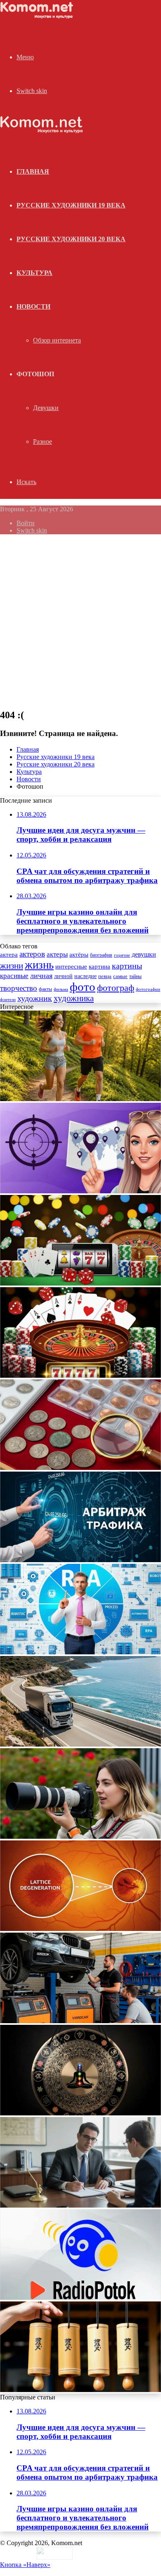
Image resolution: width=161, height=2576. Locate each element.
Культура (34, 273)
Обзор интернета (57, 340)
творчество (19, 988)
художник (35, 998)
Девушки (46, 408)
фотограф (116, 988)
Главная (28, 749)
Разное (43, 441)
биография (101, 955)
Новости (33, 306)
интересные (71, 967)
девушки (144, 954)
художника (74, 998)
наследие (85, 976)
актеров (32, 954)
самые (120, 976)
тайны (135, 977)
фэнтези (8, 1000)
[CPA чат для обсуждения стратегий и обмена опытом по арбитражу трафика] (80, 1191)
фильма (61, 989)
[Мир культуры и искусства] (38, 17)
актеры (57, 954)
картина (99, 967)
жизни (12, 966)
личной (63, 976)
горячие (122, 955)
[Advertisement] (80, 621)
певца (105, 976)
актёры (79, 955)
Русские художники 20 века (71, 239)
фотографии (148, 989)
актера (9, 954)
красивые (14, 976)
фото (83, 987)
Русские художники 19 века (71, 205)
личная (41, 976)
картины (127, 966)
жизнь (39, 965)
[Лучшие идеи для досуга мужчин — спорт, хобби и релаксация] (80, 1099)
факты (45, 989)
